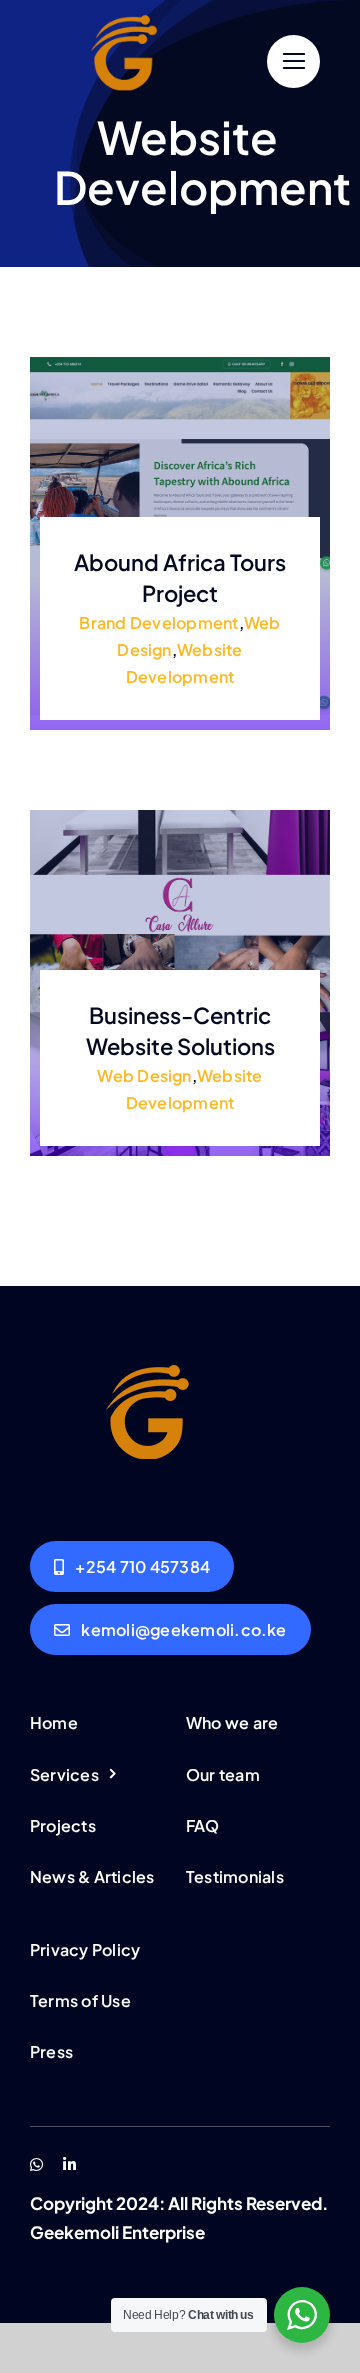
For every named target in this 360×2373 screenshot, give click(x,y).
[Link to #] (293, 61)
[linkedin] (69, 2164)
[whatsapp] (36, 2164)
